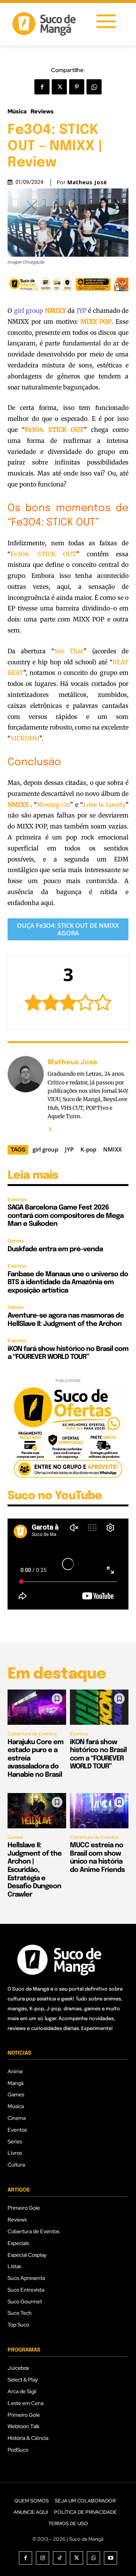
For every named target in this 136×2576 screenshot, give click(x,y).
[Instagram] (42, 2558)
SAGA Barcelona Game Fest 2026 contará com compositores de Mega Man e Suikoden (66, 1216)
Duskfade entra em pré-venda (55, 1249)
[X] (59, 87)
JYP (82, 311)
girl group (29, 311)
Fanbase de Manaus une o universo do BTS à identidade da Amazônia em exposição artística (68, 1283)
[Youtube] (110, 2558)
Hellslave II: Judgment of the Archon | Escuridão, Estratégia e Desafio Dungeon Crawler (35, 1870)
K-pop (88, 1149)
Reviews (42, 112)
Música (17, 112)
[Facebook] (42, 87)
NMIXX (112, 1149)
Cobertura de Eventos (32, 1734)
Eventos (17, 1199)
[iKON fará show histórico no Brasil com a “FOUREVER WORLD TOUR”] (99, 1707)
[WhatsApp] (94, 87)
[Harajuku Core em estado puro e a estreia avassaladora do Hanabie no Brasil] (37, 1707)
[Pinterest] (77, 87)
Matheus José (87, 182)
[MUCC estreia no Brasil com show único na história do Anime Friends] (99, 1811)
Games (16, 1241)
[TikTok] (59, 2558)
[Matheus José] (26, 1095)
